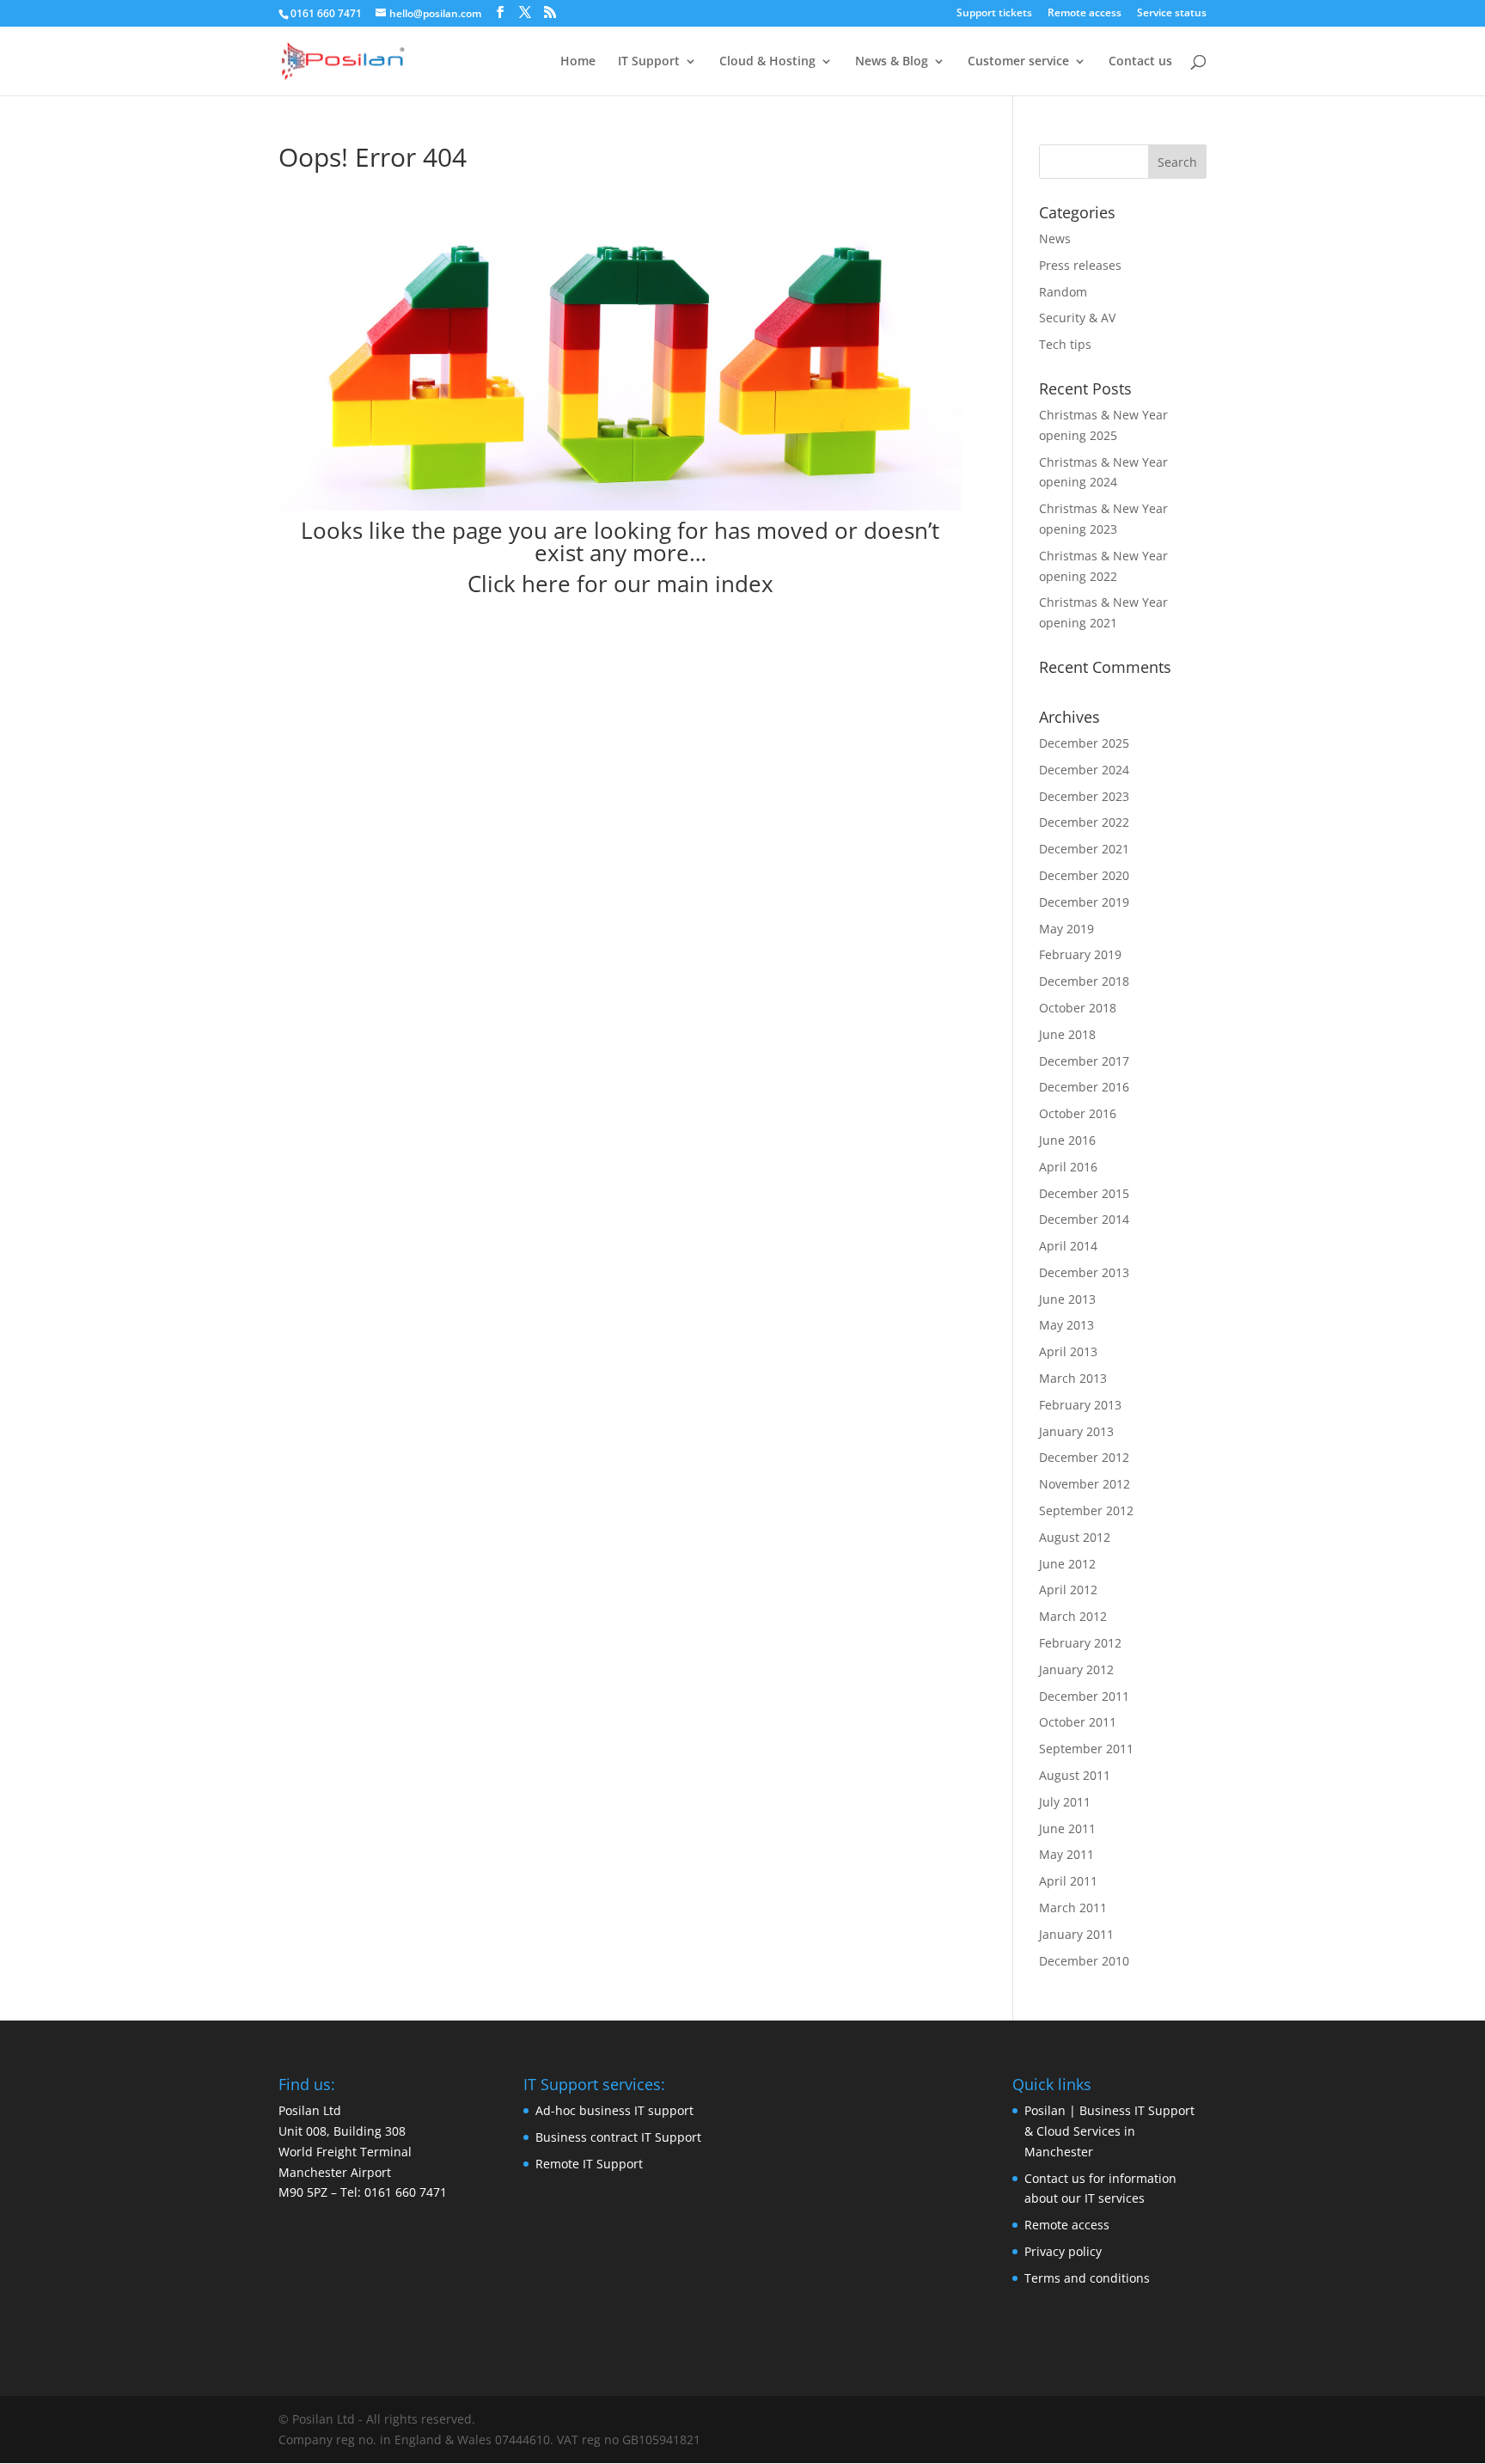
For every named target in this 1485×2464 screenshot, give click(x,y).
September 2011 (1086, 1749)
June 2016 (1067, 1140)
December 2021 (1084, 849)
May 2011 (1066, 1854)
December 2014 (1084, 1219)
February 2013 (1080, 1405)
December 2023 (1084, 796)
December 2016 (1084, 1087)
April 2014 (1068, 1246)
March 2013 (1073, 1378)
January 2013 (1076, 1431)
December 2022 (1084, 822)
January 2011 (1076, 1934)
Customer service (1018, 62)
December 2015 (1084, 1193)
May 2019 (1066, 929)
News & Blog (892, 62)
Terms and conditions (1087, 2278)
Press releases (1080, 265)
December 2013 (1084, 1272)
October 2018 (1078, 1008)
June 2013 (1067, 1299)
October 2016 (1078, 1113)
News (1055, 238)
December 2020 (1084, 875)
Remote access (1085, 14)
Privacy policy (1063, 2251)
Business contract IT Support (618, 2137)
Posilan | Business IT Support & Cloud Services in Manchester (1109, 2131)
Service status (1172, 14)
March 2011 (1073, 1908)
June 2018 (1067, 1034)
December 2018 (1084, 981)
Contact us (1140, 62)
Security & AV (1077, 318)
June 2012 (1067, 1564)
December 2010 (1084, 1961)
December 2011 (1084, 1696)
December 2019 (1084, 902)
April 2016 (1068, 1167)
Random (1063, 292)
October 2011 (1078, 1722)
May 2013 (1066, 1325)
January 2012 (1076, 1669)
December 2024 (1084, 770)
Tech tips (1065, 344)
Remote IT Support (589, 2164)
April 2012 (1068, 1590)
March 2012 (1073, 1616)
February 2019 (1080, 954)
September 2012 (1086, 1510)
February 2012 (1080, 1643)
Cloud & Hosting (767, 62)
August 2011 (1075, 1775)
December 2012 (1084, 1457)
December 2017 (1084, 1061)
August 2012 (1075, 1537)
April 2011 (1068, 1881)
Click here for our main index (620, 584)
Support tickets (994, 14)
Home (578, 62)
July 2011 (1065, 1802)
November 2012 (1085, 1484)
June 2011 (1067, 1828)
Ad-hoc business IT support (614, 2110)
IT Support (649, 62)
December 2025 (1084, 743)
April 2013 (1068, 1351)
